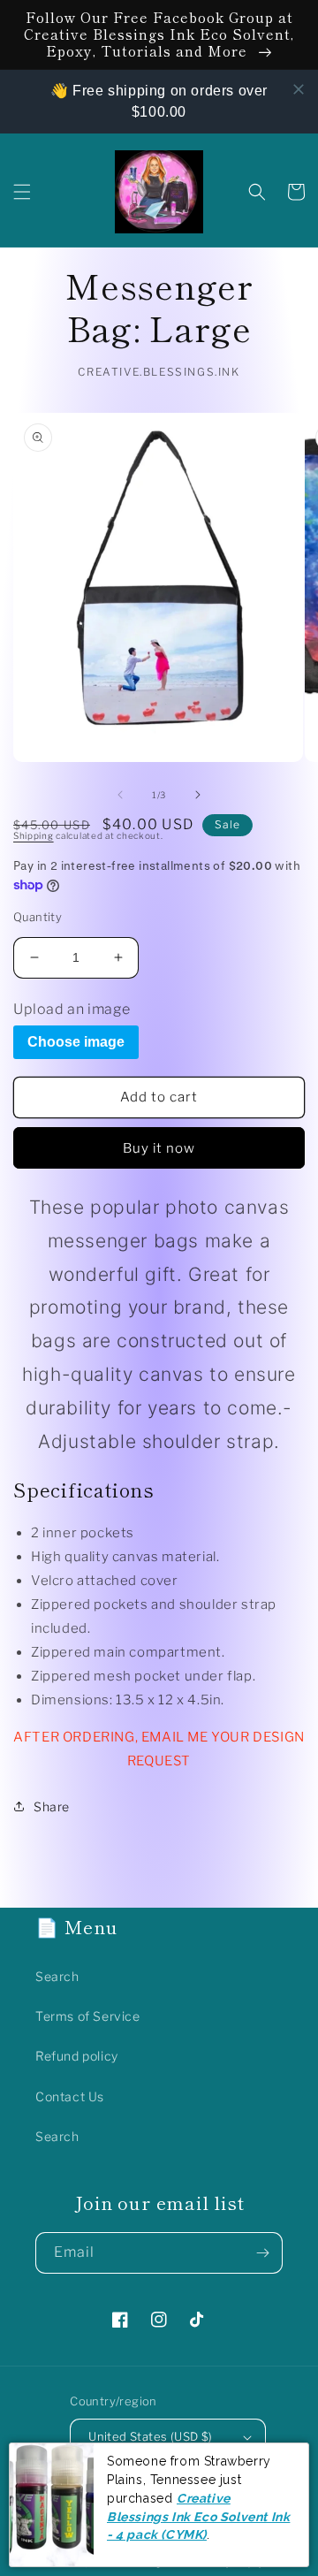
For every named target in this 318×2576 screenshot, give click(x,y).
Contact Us (70, 2096)
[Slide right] (198, 795)
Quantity (38, 917)
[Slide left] (120, 795)
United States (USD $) (150, 2436)
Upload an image (72, 1009)
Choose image (76, 1042)
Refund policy (77, 2056)
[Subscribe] (262, 2253)
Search (57, 1976)
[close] (299, 89)
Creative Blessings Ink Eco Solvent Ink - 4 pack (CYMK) (198, 2516)
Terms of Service (88, 2016)
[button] (22, 192)
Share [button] (52, 1806)
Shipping (34, 835)
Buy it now (159, 1148)
